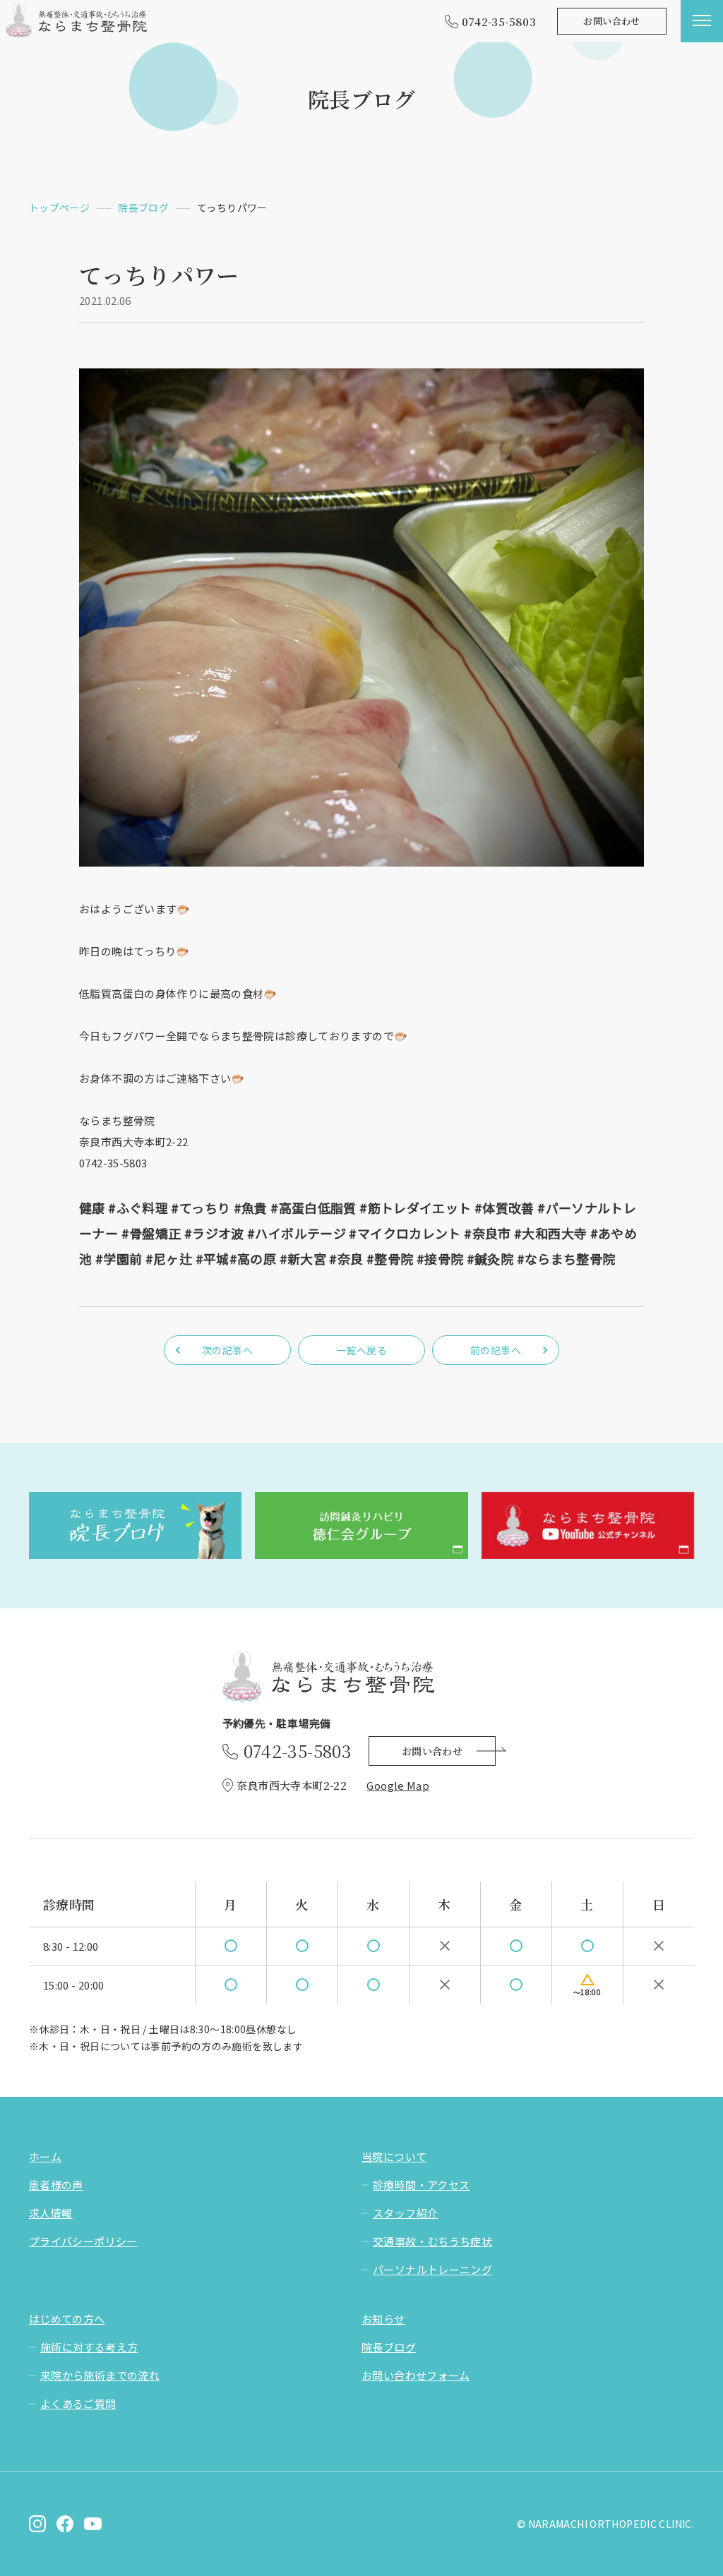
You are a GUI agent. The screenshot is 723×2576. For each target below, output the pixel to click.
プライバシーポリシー (83, 2241)
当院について (394, 2156)
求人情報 (51, 2213)
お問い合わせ (611, 21)
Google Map (398, 1785)
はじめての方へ (67, 2319)
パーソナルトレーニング (432, 2269)
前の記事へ (496, 1350)
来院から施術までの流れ (100, 2375)
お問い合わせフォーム (416, 2375)
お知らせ (383, 2319)
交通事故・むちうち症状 (432, 2241)
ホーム (45, 2156)
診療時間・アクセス (421, 2185)
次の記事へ (227, 1350)
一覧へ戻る (361, 1350)
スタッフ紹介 (405, 2213)
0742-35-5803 (499, 22)
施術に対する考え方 (89, 2347)
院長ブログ (389, 2347)
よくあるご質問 (78, 2403)
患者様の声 (56, 2185)
